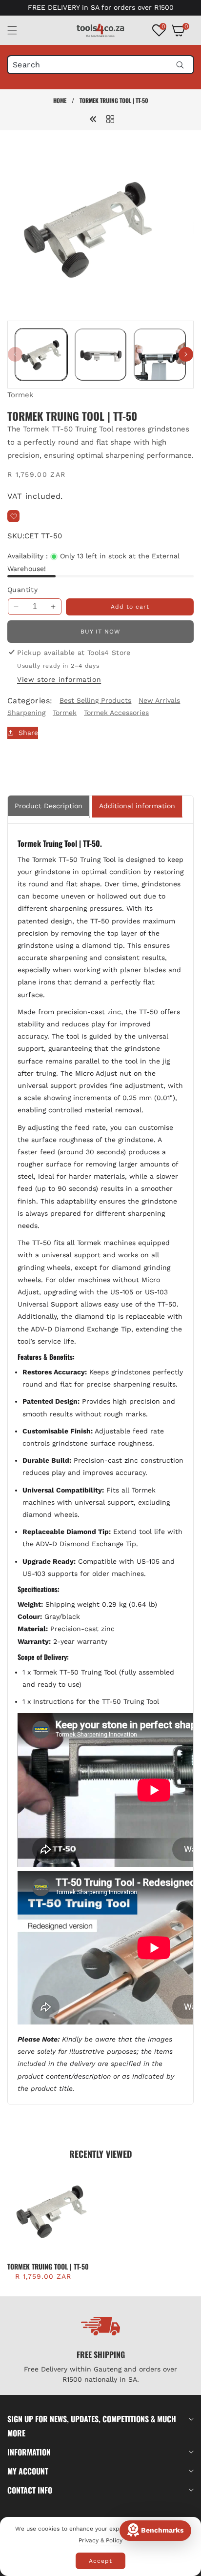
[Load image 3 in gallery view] (160, 355)
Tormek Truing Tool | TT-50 (48, 2267)
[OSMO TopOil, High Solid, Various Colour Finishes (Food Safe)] (93, 119)
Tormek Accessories (116, 713)
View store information (59, 679)
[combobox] (100, 65)
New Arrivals (159, 700)
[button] (18, 30)
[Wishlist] (13, 516)
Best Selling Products (95, 700)
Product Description (49, 806)
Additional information (137, 806)
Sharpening (26, 713)
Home (60, 100)
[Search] (180, 65)
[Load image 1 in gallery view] (41, 355)
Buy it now (100, 632)
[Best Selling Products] (110, 119)
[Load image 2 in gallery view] (101, 355)
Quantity (22, 590)
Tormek (20, 395)
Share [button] (28, 733)
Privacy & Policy (100, 2540)
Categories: (30, 701)
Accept (100, 2561)
